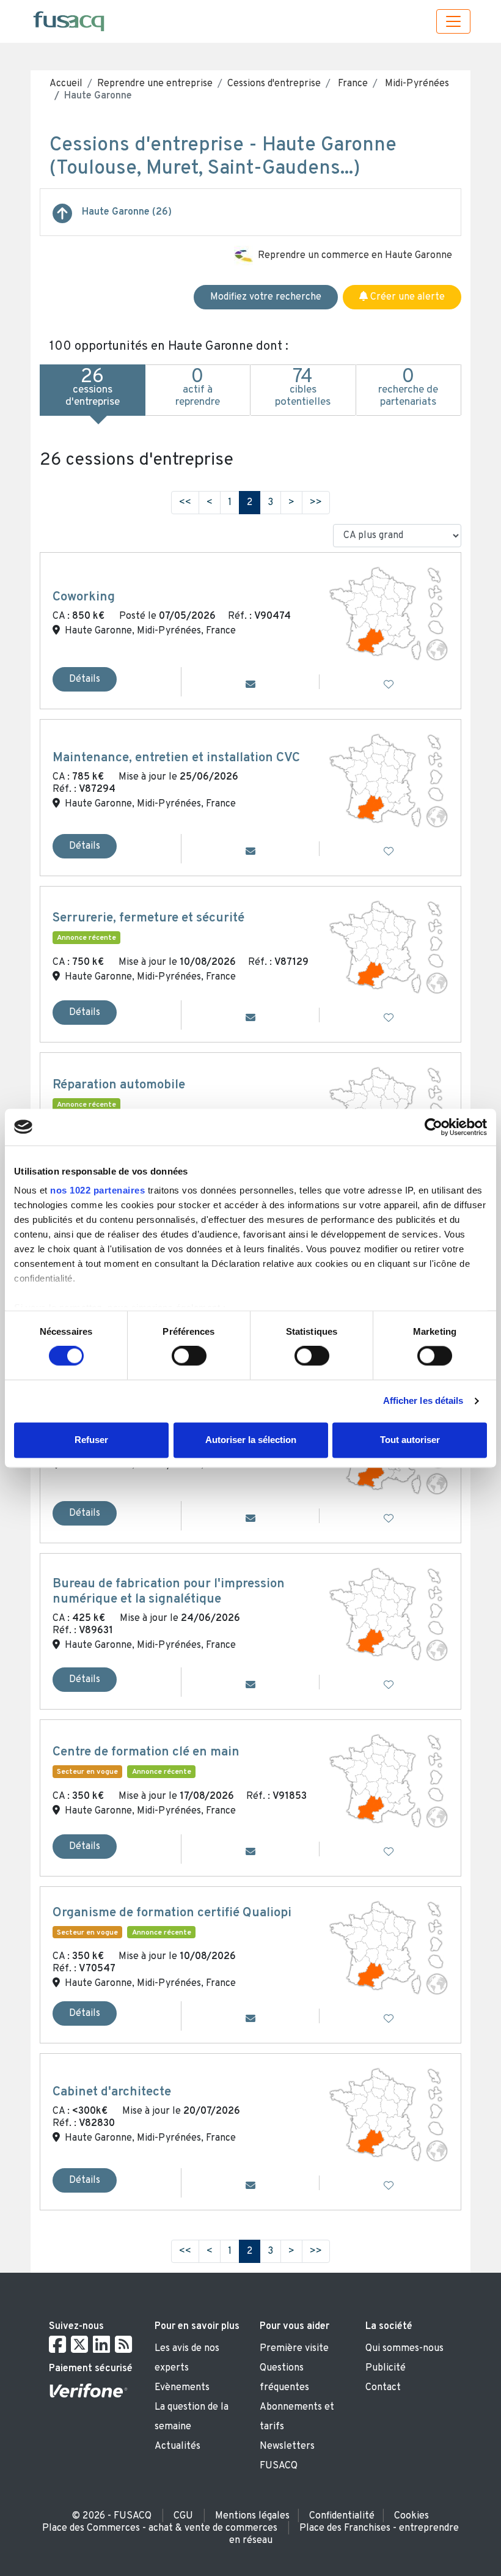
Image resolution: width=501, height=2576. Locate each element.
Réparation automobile (119, 1085)
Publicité (386, 2368)
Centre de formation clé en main (146, 1752)
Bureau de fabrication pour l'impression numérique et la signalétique (169, 1592)
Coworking (84, 597)
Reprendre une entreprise (155, 84)
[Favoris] (389, 685)
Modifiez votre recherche (266, 297)
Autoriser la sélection (251, 1440)
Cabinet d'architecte (112, 2092)
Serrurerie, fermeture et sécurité (148, 918)
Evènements (182, 2388)
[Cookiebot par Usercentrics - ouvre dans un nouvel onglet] (433, 1127)
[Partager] (250, 685)
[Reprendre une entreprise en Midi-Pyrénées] (62, 218)
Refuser (91, 1440)
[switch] (189, 1356)
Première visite (294, 2349)
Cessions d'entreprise (274, 84)
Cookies (411, 2516)
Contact (383, 2388)
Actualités (177, 2446)
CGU (183, 2516)
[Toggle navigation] (453, 21)
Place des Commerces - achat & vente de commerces (160, 2528)
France (352, 84)
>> (316, 503)
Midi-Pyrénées (416, 84)
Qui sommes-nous (404, 2349)
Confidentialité (342, 2516)
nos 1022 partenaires (97, 1190)
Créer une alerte (406, 297)
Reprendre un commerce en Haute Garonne (355, 256)
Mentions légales (252, 2516)
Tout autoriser (410, 1440)
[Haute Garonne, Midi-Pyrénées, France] (389, 614)
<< (185, 503)
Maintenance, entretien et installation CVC (176, 758)
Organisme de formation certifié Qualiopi (172, 1913)
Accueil (66, 84)
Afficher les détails (423, 1401)
